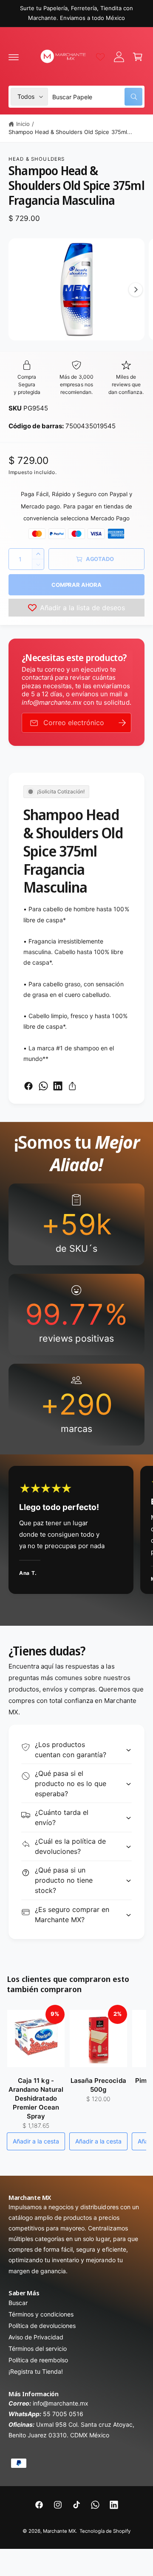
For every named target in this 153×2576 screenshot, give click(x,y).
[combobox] (97, 97)
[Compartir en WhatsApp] (43, 1086)
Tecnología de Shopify (105, 2531)
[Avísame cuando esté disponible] (122, 723)
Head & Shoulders (37, 159)
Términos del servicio (38, 2349)
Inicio (23, 124)
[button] (14, 57)
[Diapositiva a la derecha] (136, 290)
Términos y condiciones (41, 2314)
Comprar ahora (76, 585)
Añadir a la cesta (36, 2141)
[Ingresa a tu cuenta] (119, 57)
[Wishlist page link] (100, 57)
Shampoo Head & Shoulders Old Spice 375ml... (70, 132)
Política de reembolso (38, 2360)
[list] (76, 1315)
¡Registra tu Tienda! (36, 2371)
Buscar (18, 2303)
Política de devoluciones (42, 2326)
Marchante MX (59, 2531)
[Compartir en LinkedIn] (58, 1086)
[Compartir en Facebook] (28, 1086)
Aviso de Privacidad (36, 2337)
